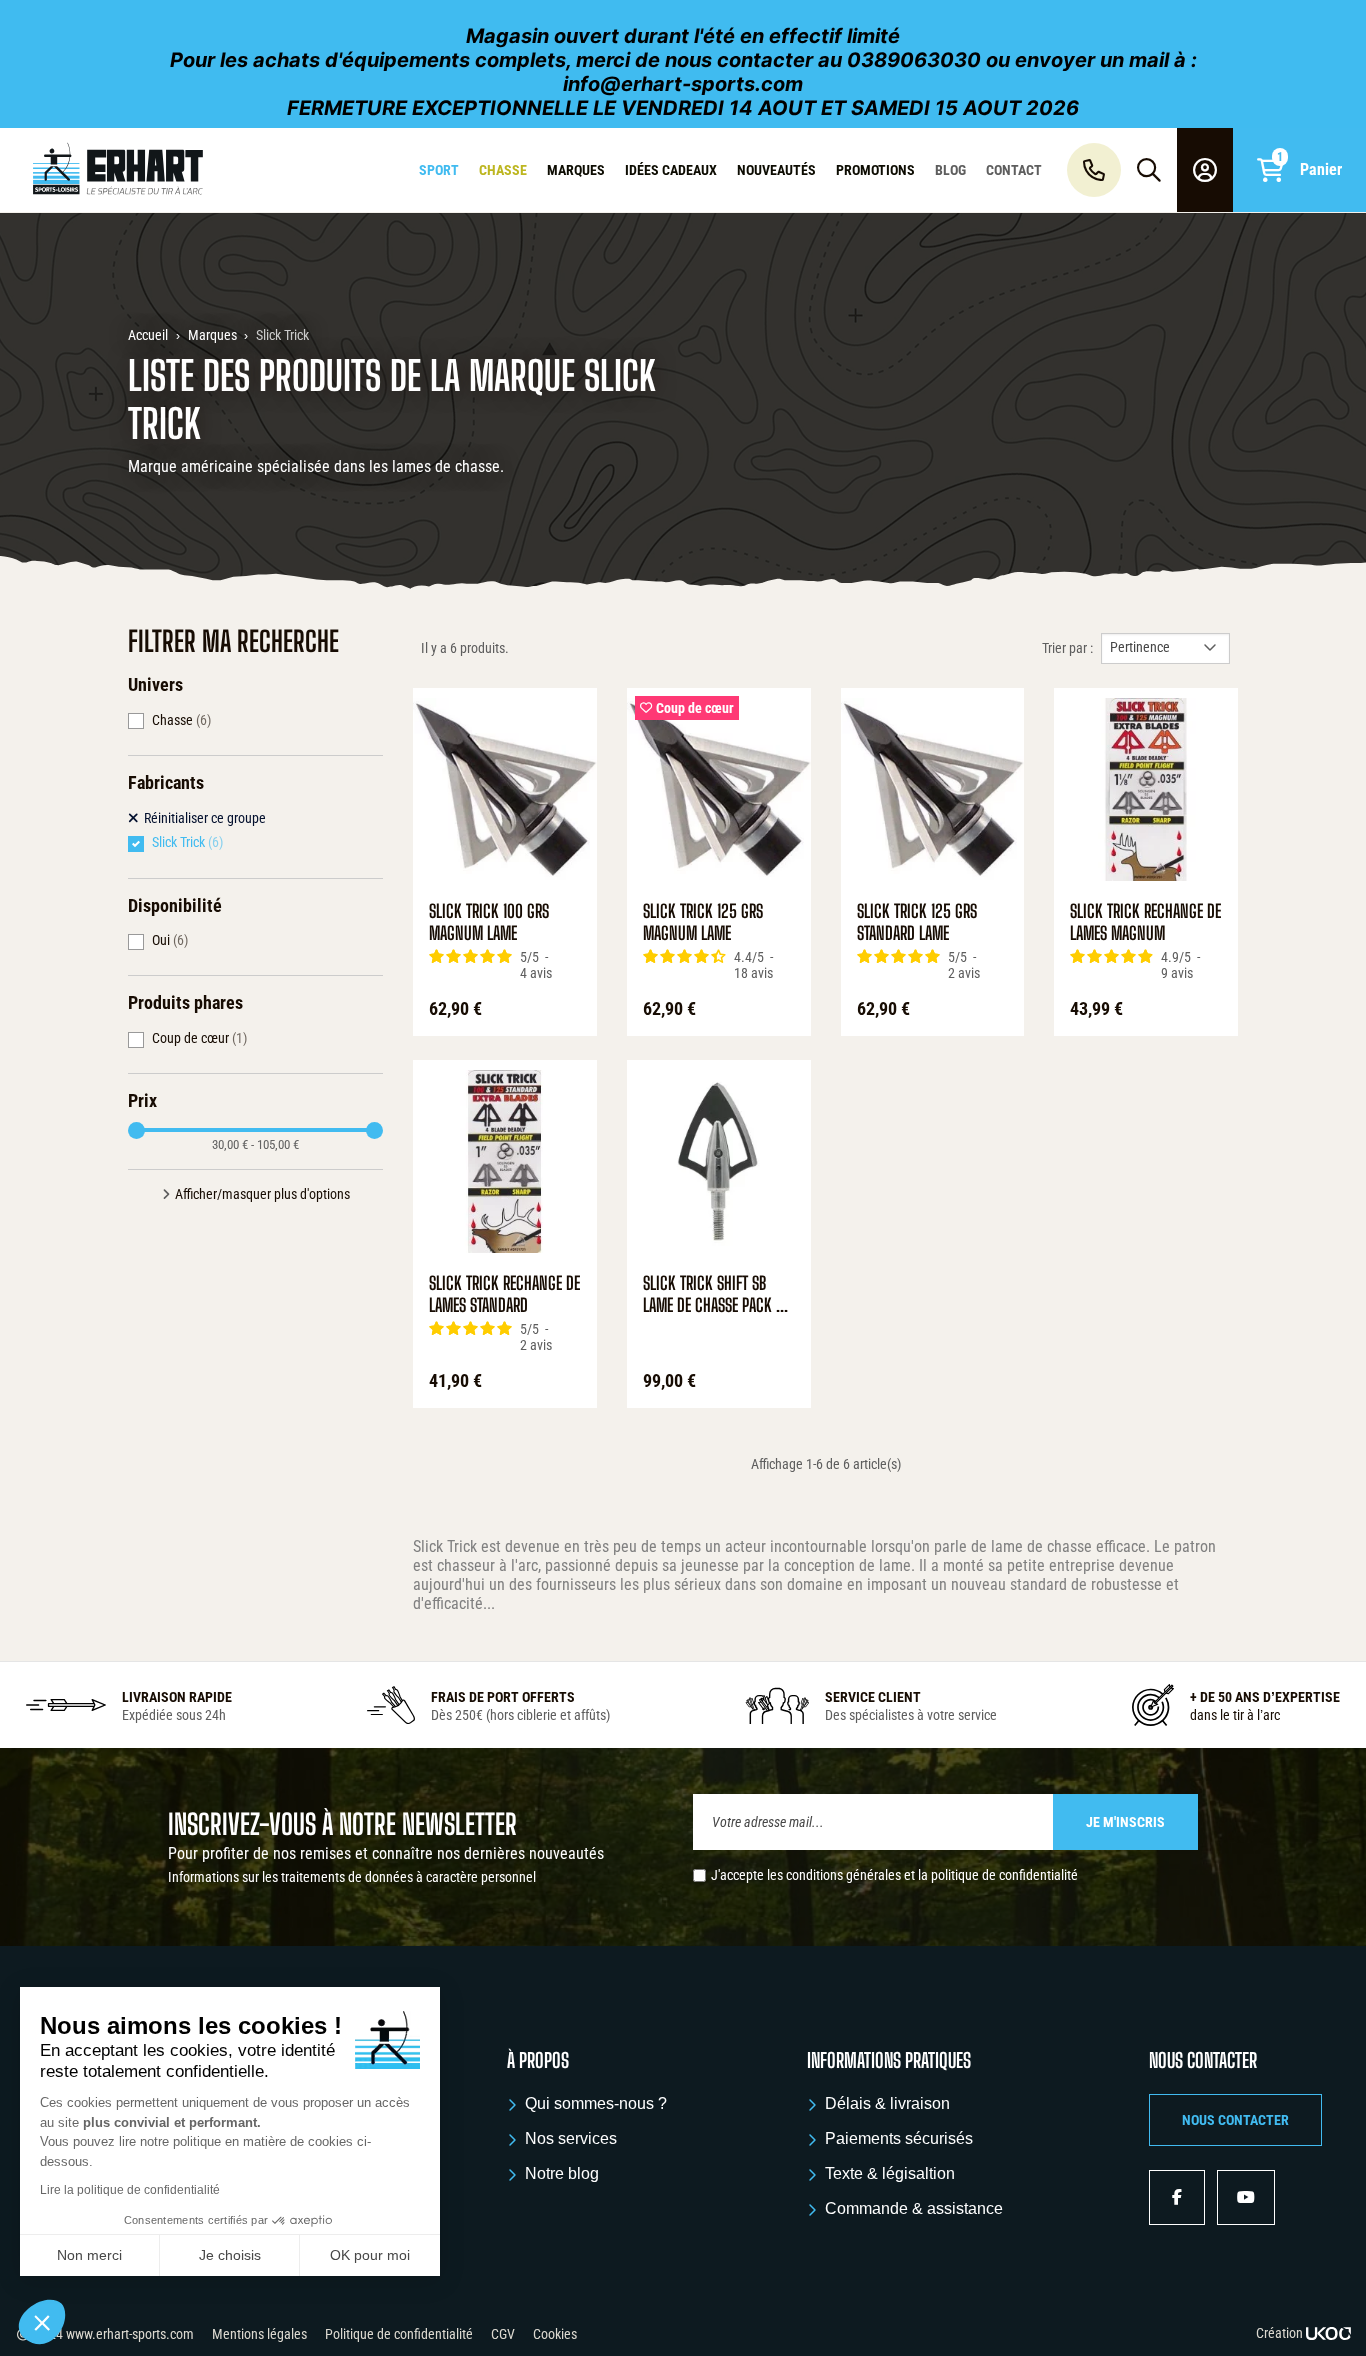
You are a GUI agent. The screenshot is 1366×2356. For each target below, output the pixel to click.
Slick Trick (187, 842)
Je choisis (230, 2255)
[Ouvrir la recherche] (1149, 170)
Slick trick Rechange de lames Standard (504, 1294)
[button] (1235, 2120)
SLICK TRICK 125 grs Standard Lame (917, 922)
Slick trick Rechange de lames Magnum (1145, 922)
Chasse (181, 720)
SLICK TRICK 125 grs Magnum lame (703, 922)
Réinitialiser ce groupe (205, 818)
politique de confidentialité (1004, 1875)
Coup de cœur (199, 1038)
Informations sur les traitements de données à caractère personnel (352, 1877)
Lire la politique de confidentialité (130, 2190)
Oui (170, 940)
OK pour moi (370, 2255)
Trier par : (1067, 648)
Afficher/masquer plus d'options (262, 1194)
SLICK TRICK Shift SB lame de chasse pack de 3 (716, 1294)
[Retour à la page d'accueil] (118, 170)
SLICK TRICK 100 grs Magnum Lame (489, 922)
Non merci (89, 2255)
